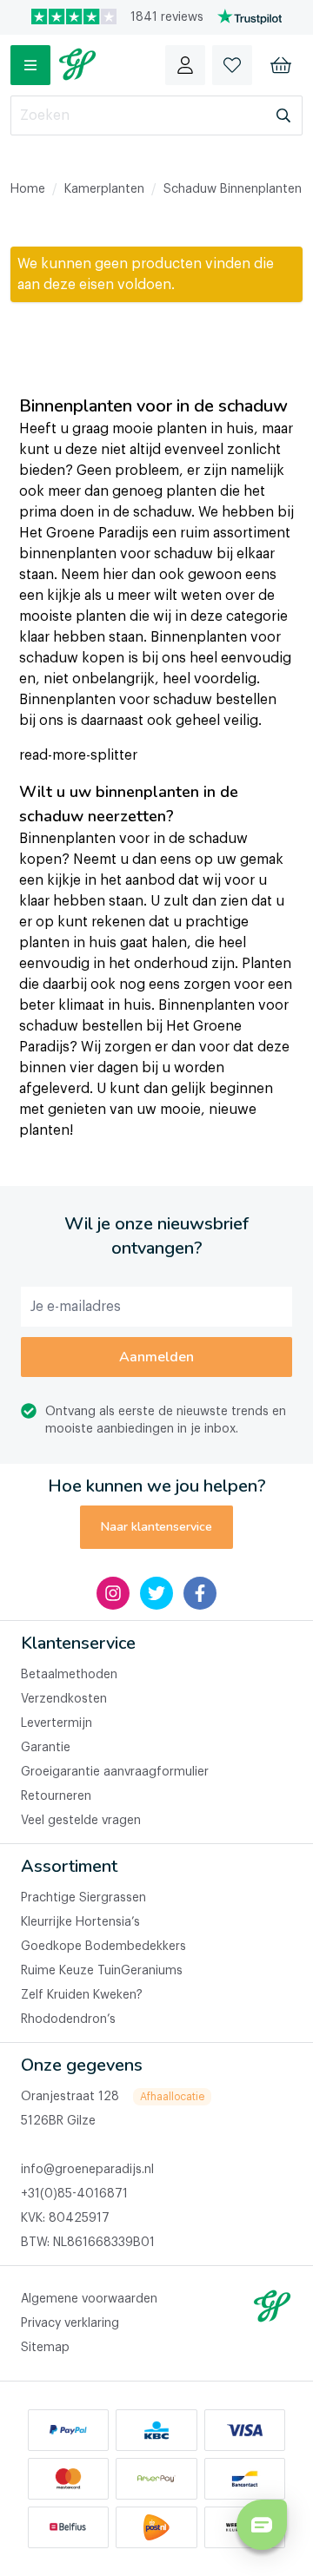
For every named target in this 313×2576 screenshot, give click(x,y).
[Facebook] (200, 1593)
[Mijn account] (185, 65)
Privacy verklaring (70, 2323)
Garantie (46, 1748)
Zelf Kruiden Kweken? (82, 1995)
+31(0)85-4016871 (74, 2194)
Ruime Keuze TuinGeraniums (102, 1971)
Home (28, 189)
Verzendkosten (64, 1699)
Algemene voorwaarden (89, 2299)
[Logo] (77, 65)
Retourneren (56, 1796)
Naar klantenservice (156, 1527)
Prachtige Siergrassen (83, 1898)
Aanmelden (156, 1357)
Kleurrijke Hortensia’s (80, 1922)
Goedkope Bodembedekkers (103, 1947)
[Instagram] (113, 1593)
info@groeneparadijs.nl (87, 2170)
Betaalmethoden (69, 1675)
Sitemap (45, 2348)
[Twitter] (156, 1593)
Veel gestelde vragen (81, 1821)
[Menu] (30, 65)
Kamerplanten (104, 189)
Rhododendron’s (68, 2019)
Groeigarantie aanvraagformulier (115, 1772)
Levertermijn (57, 1723)
